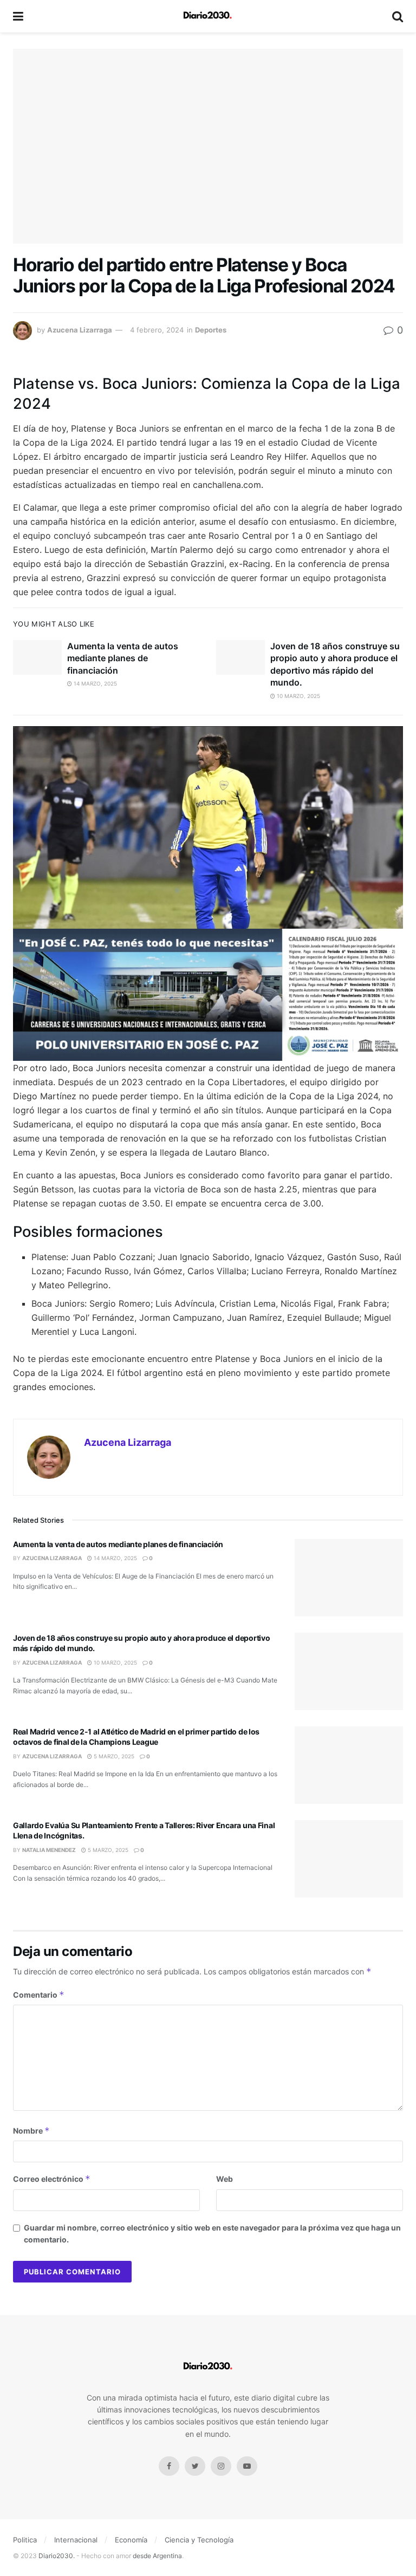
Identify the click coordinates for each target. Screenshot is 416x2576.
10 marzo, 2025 (298, 696)
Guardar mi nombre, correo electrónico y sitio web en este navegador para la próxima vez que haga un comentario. (212, 2233)
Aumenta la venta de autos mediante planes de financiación (123, 658)
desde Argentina (157, 2556)
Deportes (211, 330)
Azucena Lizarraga (80, 330)
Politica (25, 2540)
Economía (131, 2540)
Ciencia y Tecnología (199, 2540)
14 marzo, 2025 (95, 683)
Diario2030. (57, 2556)
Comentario (39, 1995)
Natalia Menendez (49, 1850)
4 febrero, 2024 (157, 330)
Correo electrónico (52, 2179)
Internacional (76, 2540)
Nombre (31, 2131)
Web (225, 2179)
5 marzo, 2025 (113, 1756)
